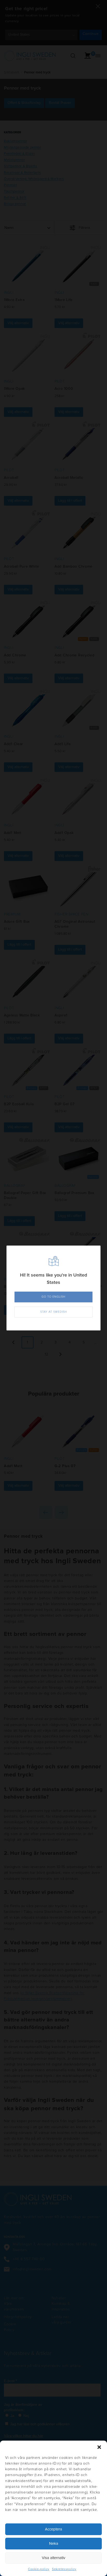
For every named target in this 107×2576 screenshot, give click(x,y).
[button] (99, 2447)
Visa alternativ (53, 2558)
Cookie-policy (39, 2569)
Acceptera (53, 2529)
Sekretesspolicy (64, 2569)
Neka (54, 2544)
